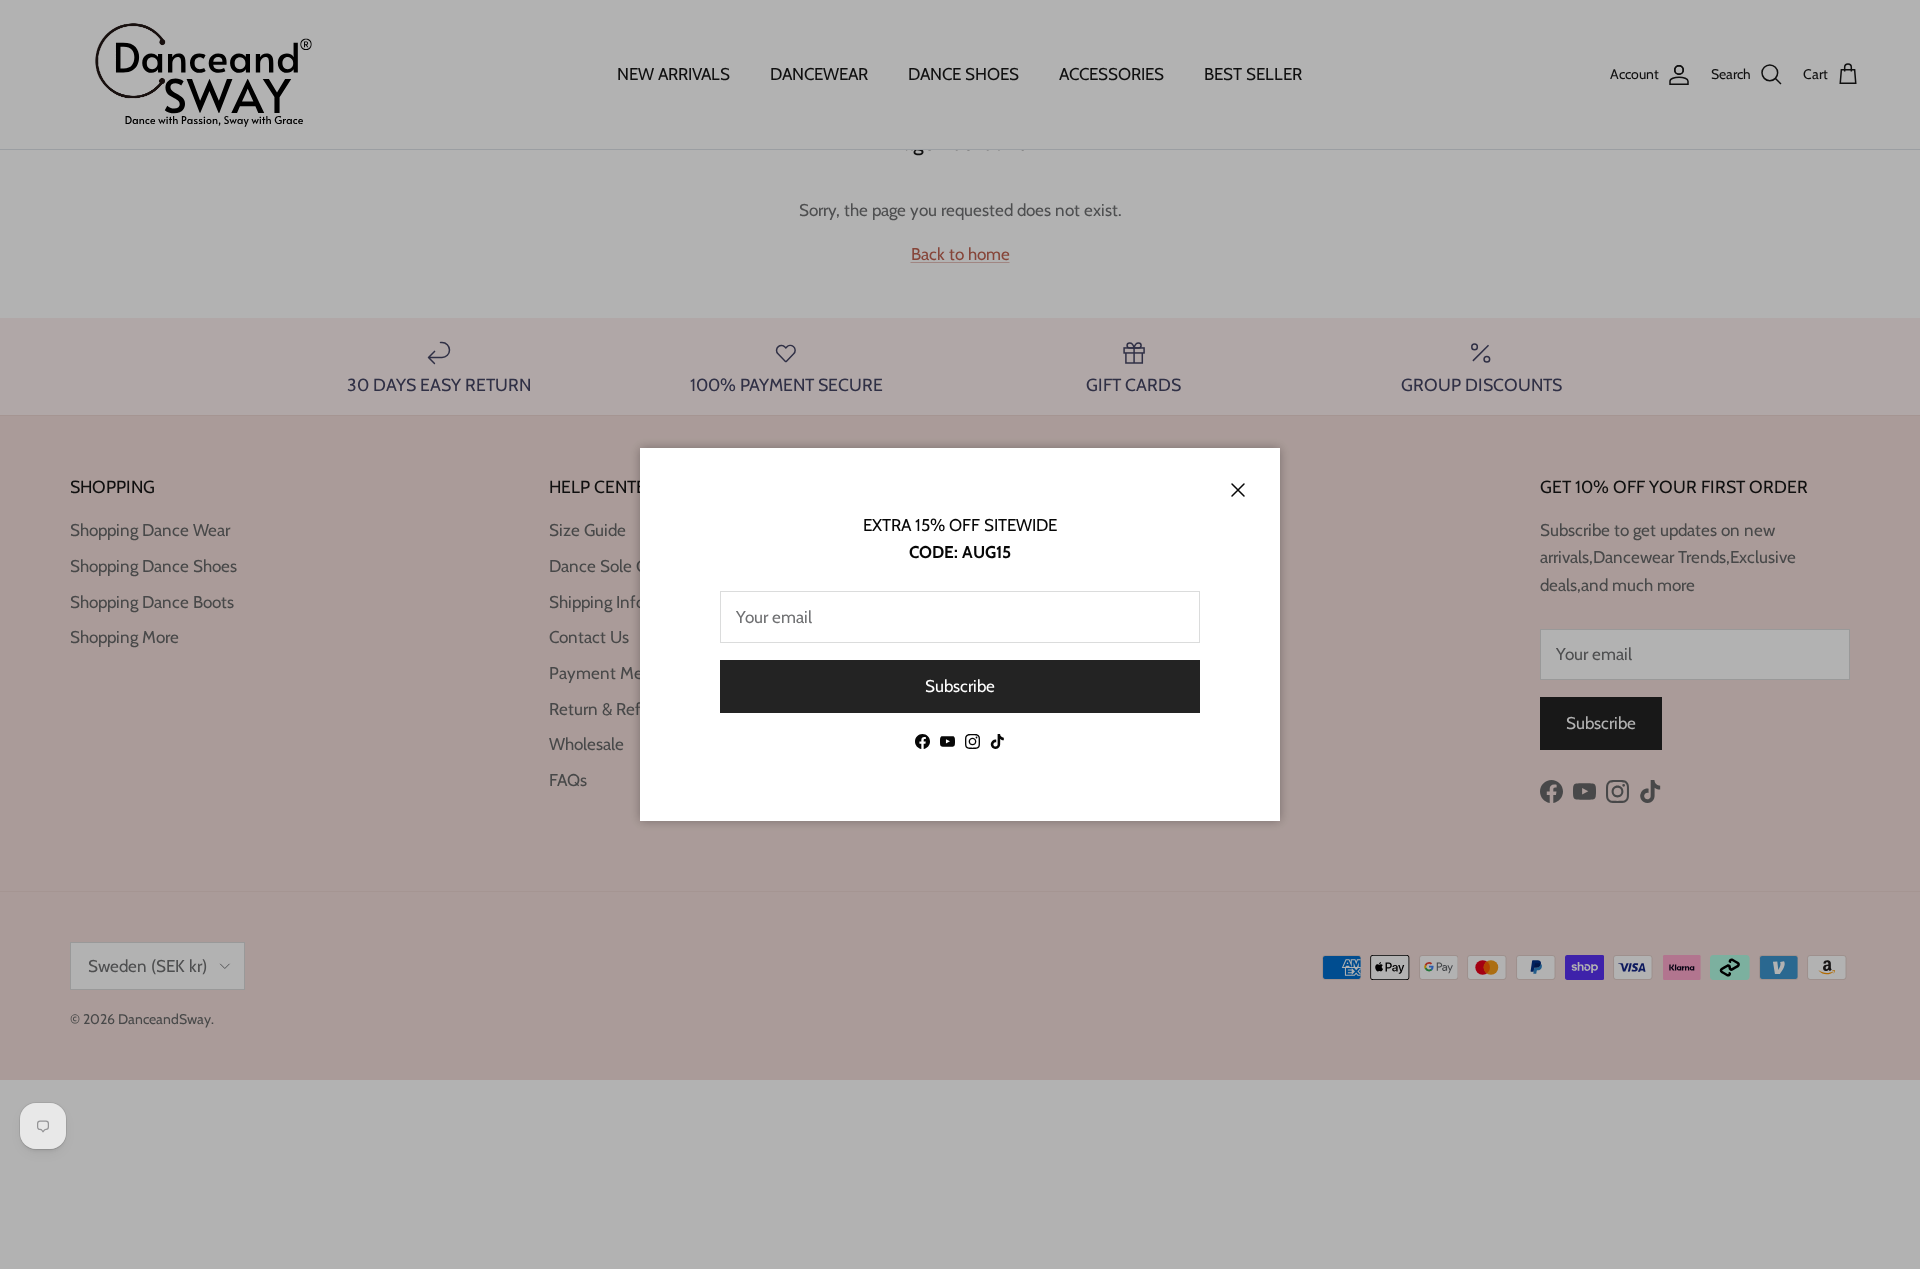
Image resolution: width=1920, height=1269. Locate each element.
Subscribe (960, 686)
